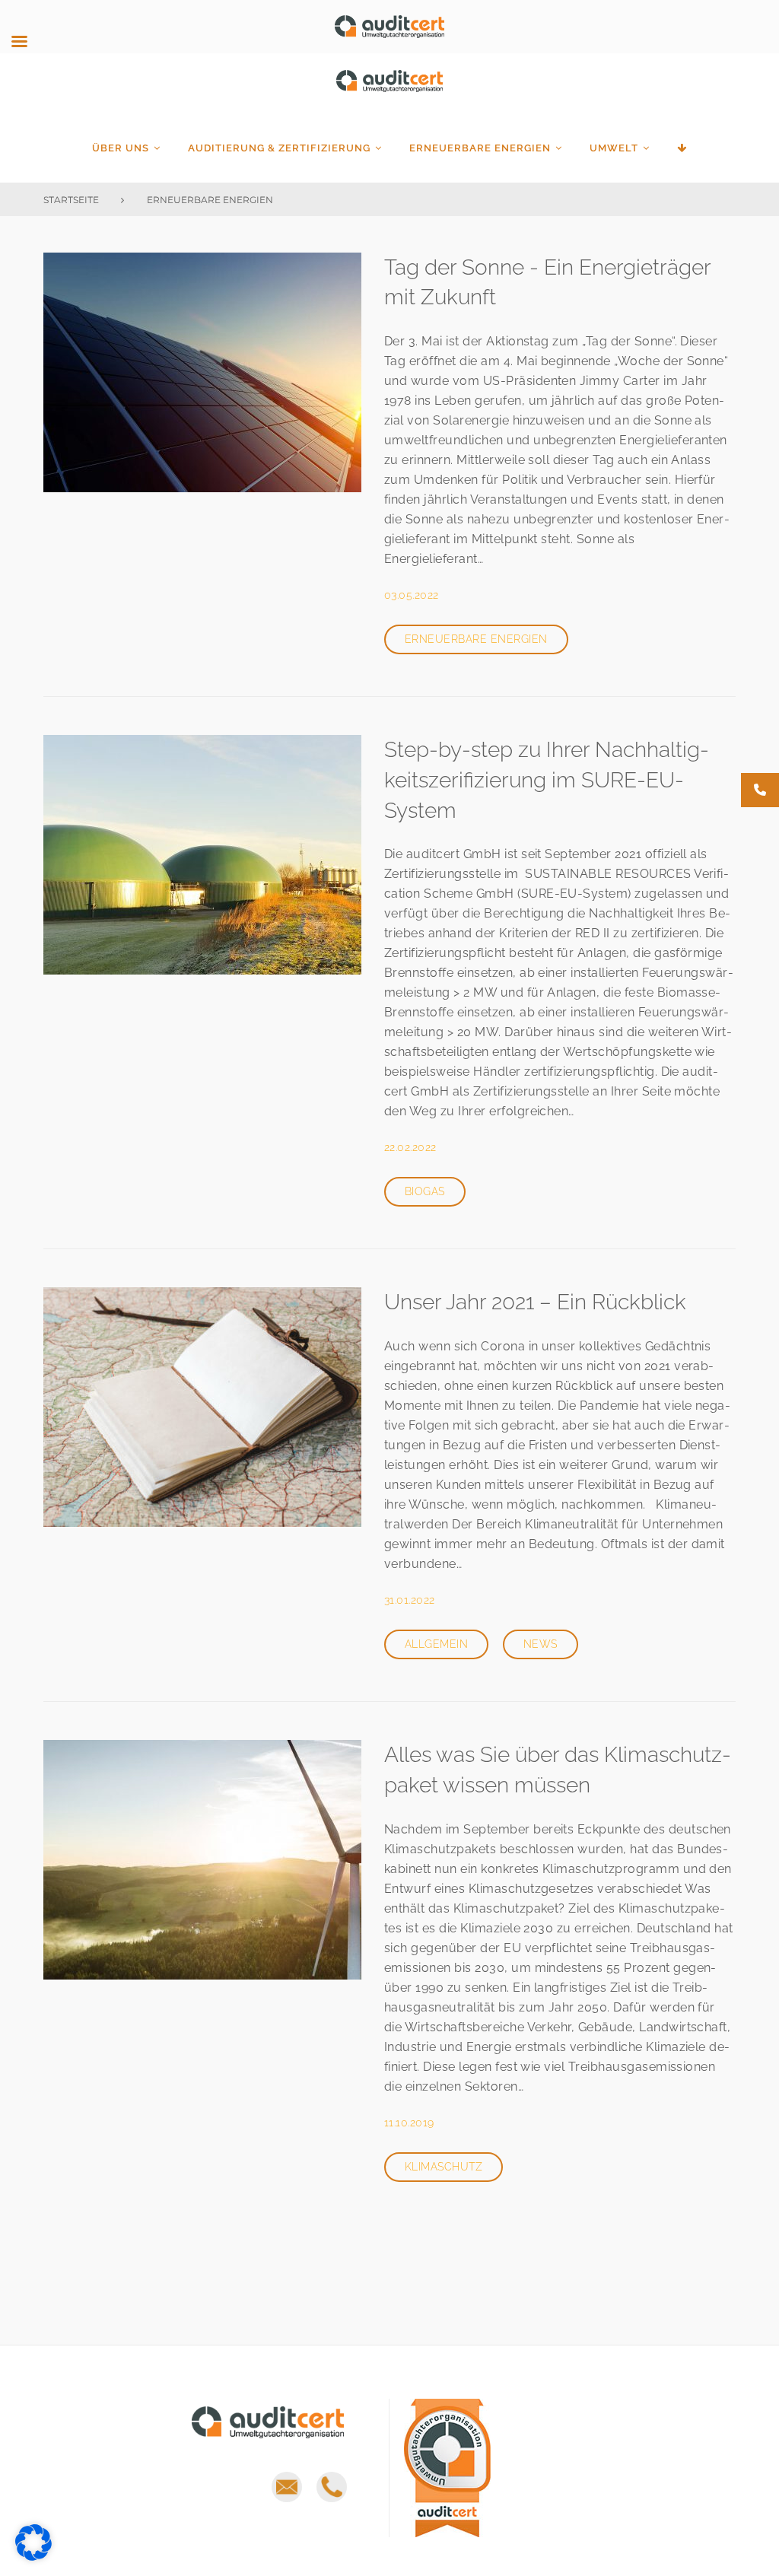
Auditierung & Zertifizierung (279, 148)
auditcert (389, 90)
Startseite (71, 200)
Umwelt (614, 148)
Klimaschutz (444, 2167)
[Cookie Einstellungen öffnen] (33, 2557)
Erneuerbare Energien (480, 148)
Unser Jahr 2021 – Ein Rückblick (535, 1302)
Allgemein (436, 1644)
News (541, 1644)
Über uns (121, 148)
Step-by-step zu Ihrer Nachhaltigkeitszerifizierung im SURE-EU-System (547, 780)
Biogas (425, 1191)
